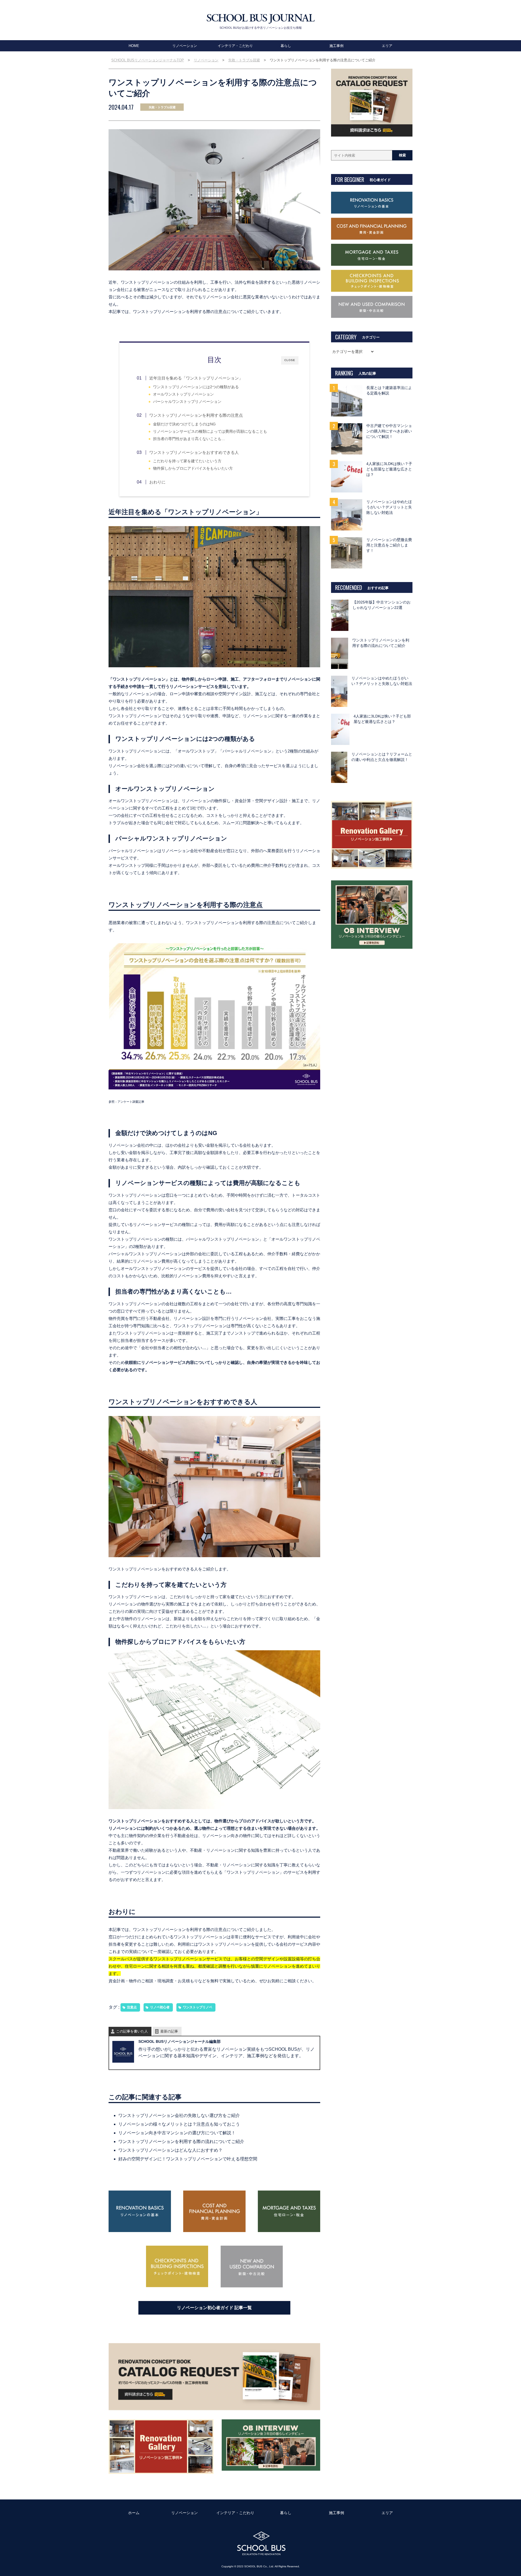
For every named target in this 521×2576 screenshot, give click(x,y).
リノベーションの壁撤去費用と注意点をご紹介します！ (389, 545)
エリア (387, 46)
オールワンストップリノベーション (183, 394)
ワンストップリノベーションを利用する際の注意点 (196, 415)
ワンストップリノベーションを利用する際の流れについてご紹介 (181, 2142)
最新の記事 (169, 2031)
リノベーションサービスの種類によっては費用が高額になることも (210, 432)
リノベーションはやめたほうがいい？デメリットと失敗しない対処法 (389, 507)
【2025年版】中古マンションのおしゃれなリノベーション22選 (382, 605)
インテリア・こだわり (235, 46)
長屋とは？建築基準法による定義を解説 (389, 391)
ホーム (134, 2513)
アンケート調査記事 (131, 1102)
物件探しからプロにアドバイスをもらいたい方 (193, 468)
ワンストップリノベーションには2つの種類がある (196, 387)
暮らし (286, 46)
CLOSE (290, 360)
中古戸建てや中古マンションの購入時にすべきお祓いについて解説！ (389, 431)
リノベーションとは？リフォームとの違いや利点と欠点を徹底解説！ (382, 757)
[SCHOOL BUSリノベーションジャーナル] (260, 19)
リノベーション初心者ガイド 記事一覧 (214, 2308)
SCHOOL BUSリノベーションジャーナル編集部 (180, 2041)
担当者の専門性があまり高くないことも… (189, 439)
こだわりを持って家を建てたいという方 (187, 461)
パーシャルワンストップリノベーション (187, 402)
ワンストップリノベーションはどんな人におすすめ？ (170, 2150)
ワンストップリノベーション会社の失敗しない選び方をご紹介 (179, 2115)
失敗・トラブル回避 (162, 107)
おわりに (157, 482)
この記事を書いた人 (132, 2031)
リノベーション (185, 46)
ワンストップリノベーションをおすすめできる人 (194, 452)
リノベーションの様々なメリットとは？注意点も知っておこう (179, 2124)
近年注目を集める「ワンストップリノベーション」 (196, 378)
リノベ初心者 (160, 2007)
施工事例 (336, 46)
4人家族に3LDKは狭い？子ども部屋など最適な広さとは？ (389, 469)
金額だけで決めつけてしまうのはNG (184, 424)
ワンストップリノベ (198, 2007)
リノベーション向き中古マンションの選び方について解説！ (177, 2133)
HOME (134, 46)
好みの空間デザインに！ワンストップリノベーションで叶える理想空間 (188, 2159)
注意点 (132, 2007)
